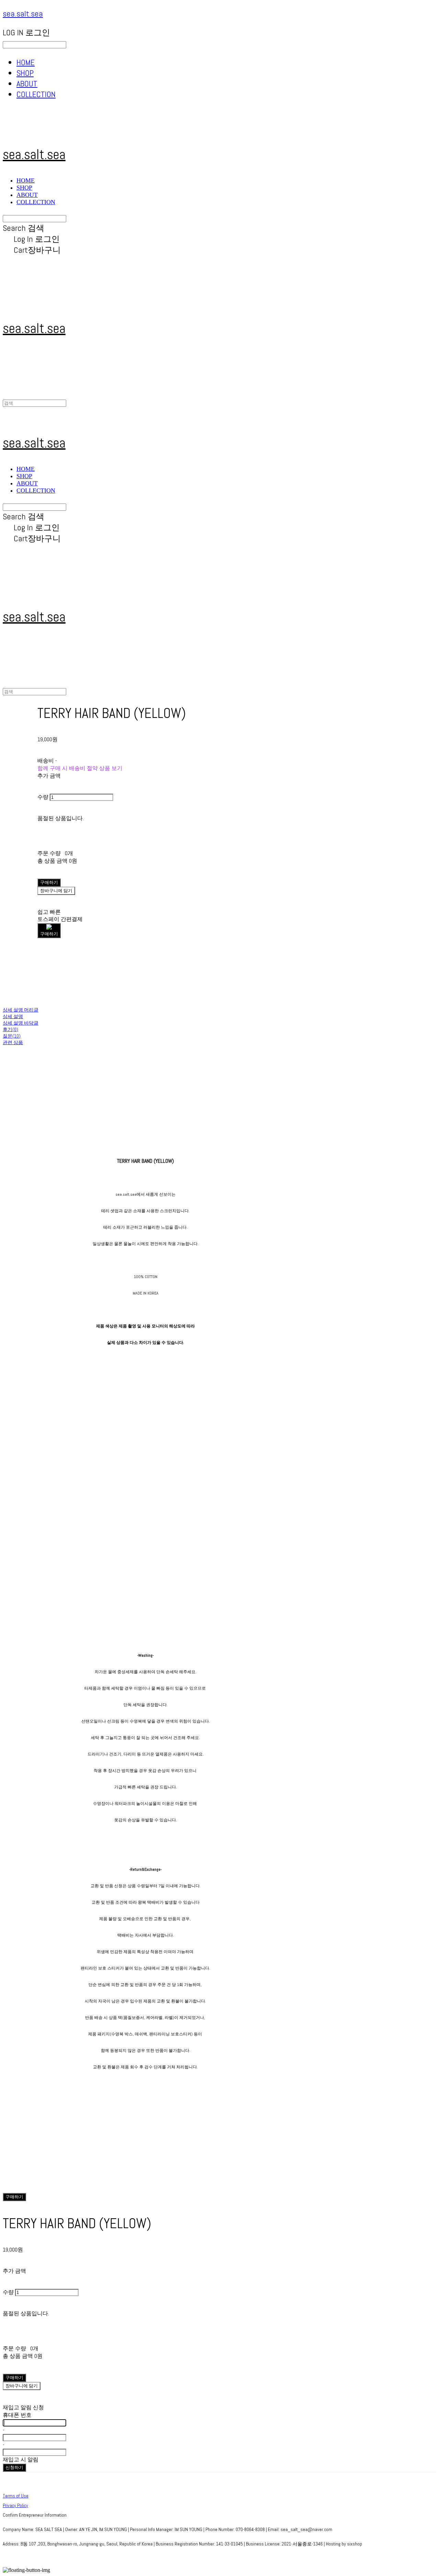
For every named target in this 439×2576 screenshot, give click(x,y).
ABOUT (27, 84)
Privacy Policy (15, 2505)
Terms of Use (16, 2496)
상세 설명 (13, 1016)
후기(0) (10, 1029)
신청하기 (14, 2467)
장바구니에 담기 (22, 2386)
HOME (26, 62)
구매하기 (14, 2197)
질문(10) (12, 1036)
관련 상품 (13, 1042)
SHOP (25, 73)
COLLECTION (36, 94)
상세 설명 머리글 (21, 1010)
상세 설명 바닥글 (21, 1023)
